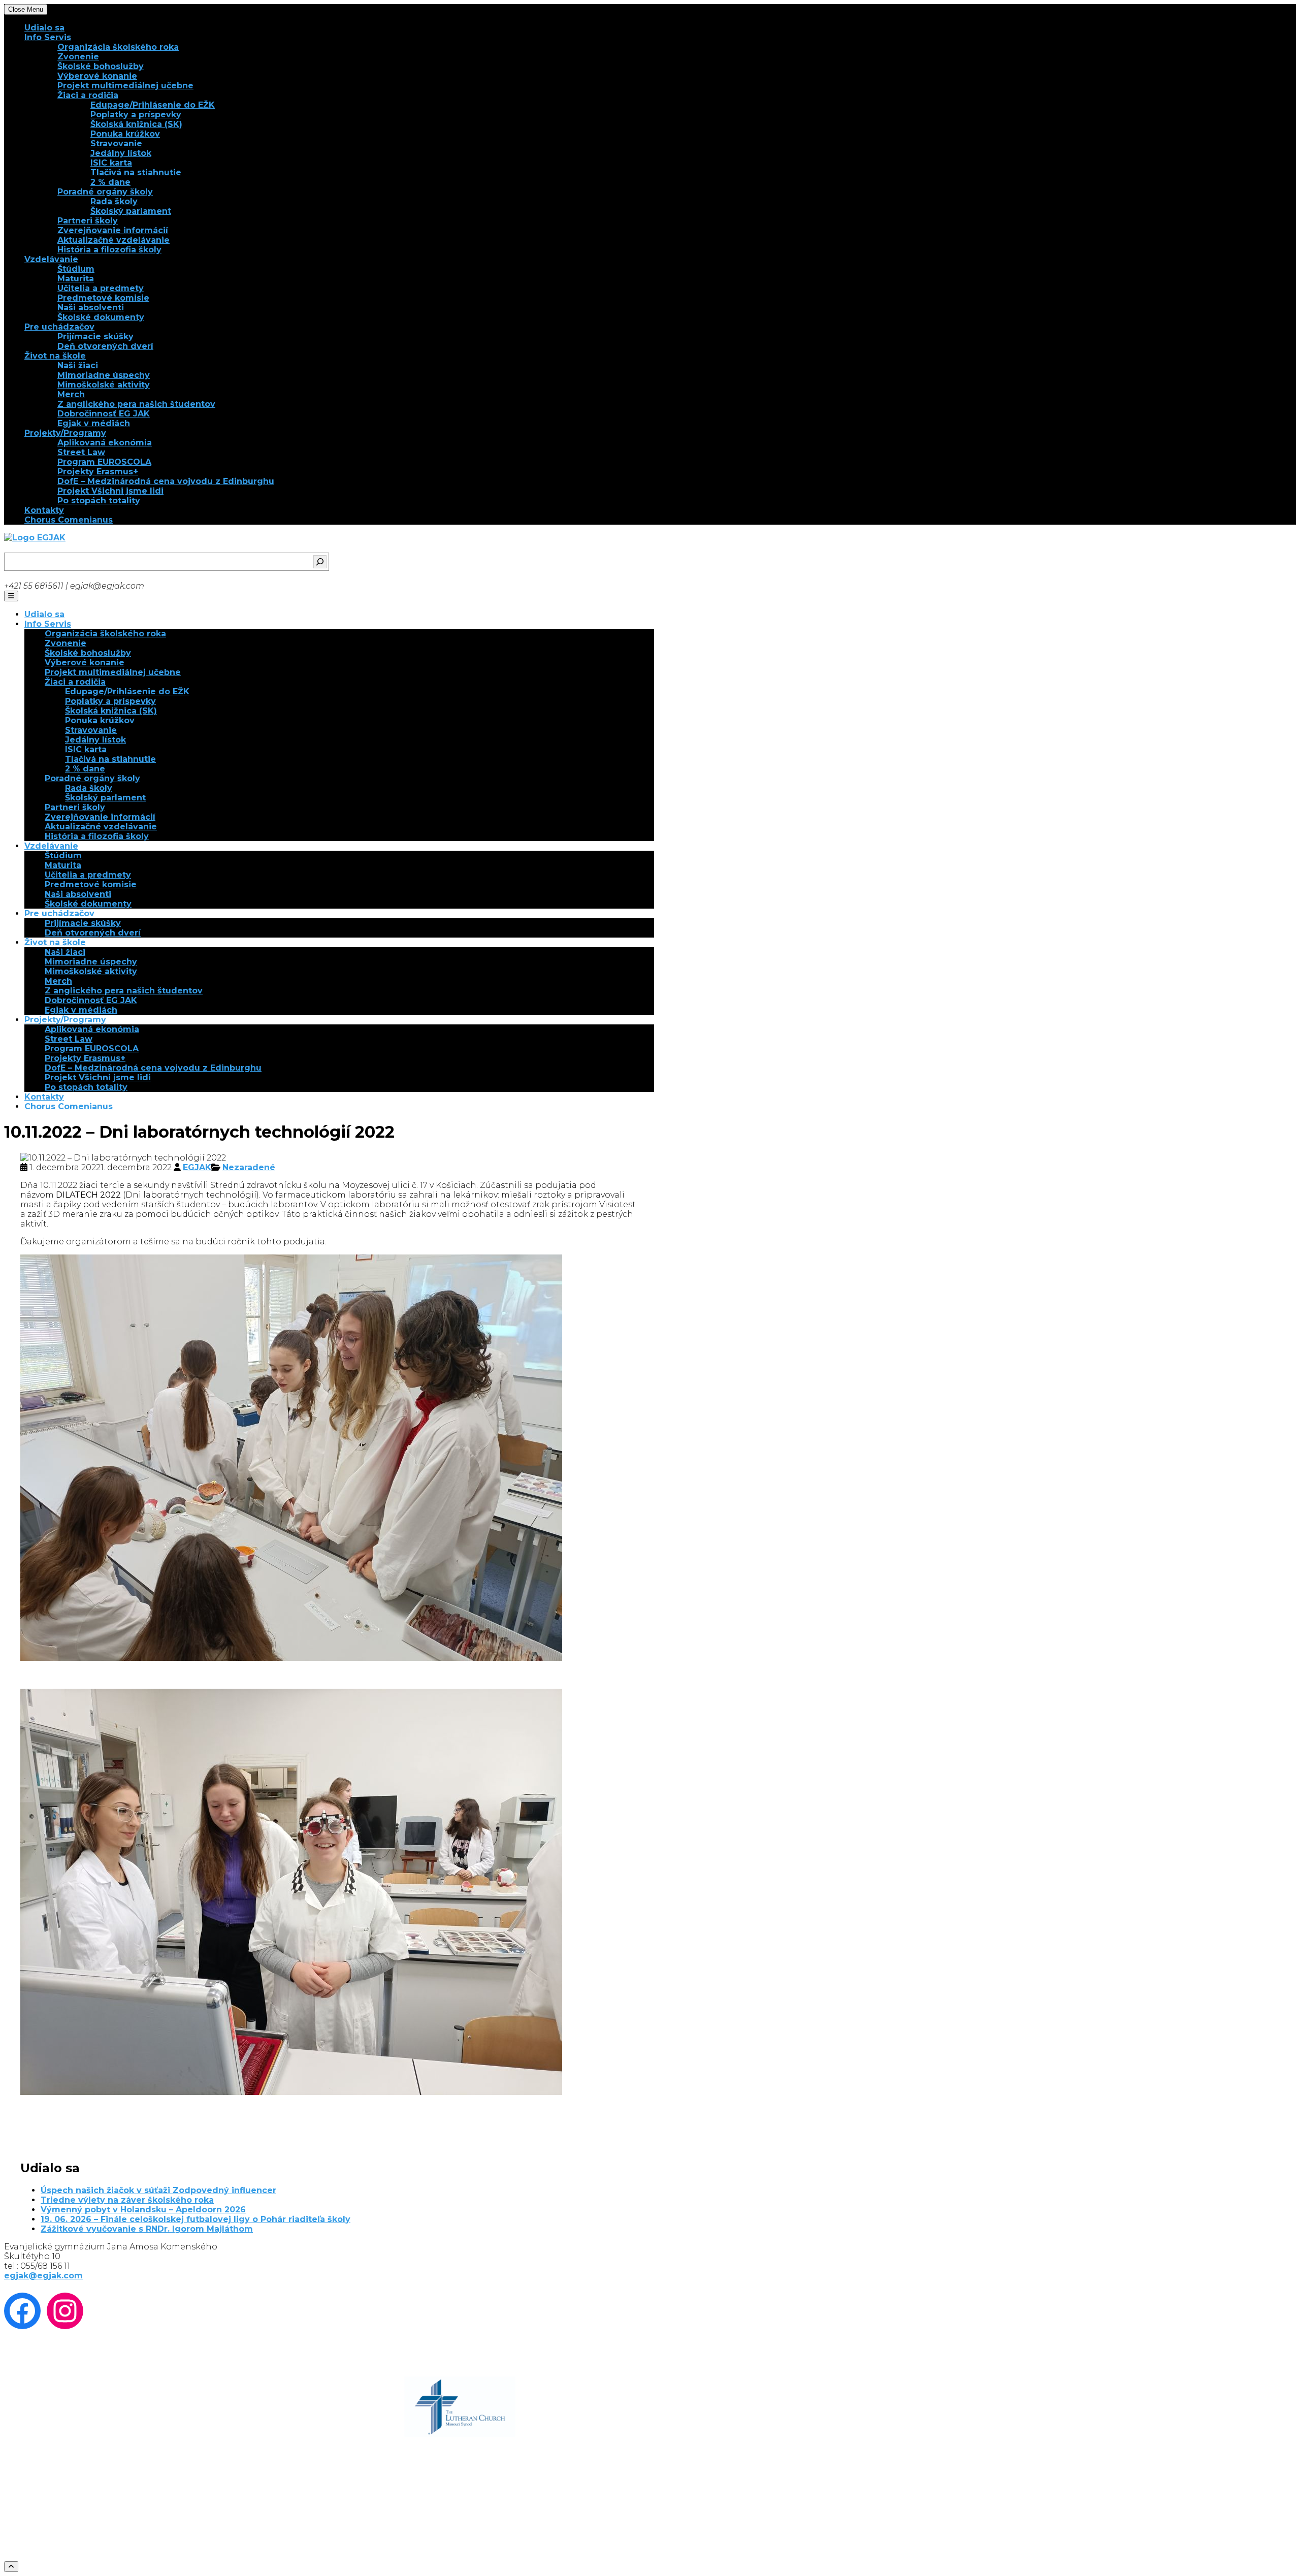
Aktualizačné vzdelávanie (113, 240)
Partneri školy (88, 221)
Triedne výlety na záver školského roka (127, 2200)
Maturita (76, 279)
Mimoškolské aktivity (104, 385)
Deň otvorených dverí (105, 346)
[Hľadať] (320, 562)
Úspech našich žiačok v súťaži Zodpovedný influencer (158, 2190)
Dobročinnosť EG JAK (104, 414)
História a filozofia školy (109, 250)
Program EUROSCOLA (104, 462)
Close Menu (26, 9)
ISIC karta (111, 163)
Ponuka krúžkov (125, 134)
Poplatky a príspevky (136, 115)
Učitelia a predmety (101, 288)
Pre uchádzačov (59, 327)
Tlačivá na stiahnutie (136, 172)
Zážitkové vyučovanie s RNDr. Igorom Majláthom (147, 2229)
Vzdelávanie (51, 259)
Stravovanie (116, 143)
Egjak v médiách (94, 423)
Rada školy (114, 201)
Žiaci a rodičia (88, 95)
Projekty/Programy (65, 433)
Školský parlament (131, 211)
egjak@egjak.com (43, 2276)
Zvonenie (78, 57)
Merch (71, 394)
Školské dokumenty (101, 317)
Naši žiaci (78, 365)
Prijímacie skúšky (95, 336)
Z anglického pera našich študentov (136, 404)
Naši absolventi (91, 308)
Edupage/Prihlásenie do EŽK (153, 105)
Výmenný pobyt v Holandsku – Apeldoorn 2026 (143, 2210)
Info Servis (48, 37)
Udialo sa (44, 28)
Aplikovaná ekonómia (105, 443)
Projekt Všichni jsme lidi (110, 491)
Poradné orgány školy (105, 192)
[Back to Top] (11, 2567)
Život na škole (55, 356)
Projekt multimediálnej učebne (125, 86)
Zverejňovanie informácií (113, 230)
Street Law (81, 452)
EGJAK (197, 1167)
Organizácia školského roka (118, 47)
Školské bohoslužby (101, 66)
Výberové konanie (97, 76)
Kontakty (44, 510)
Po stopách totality (99, 501)
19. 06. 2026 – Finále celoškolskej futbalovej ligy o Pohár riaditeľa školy (196, 2219)
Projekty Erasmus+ (98, 472)
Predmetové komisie (103, 298)
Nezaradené (249, 1167)
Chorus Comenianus (69, 520)
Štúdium (76, 269)
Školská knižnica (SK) (136, 124)
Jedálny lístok (121, 153)
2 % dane (110, 182)
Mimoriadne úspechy (104, 375)
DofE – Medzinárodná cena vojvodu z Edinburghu (166, 481)
